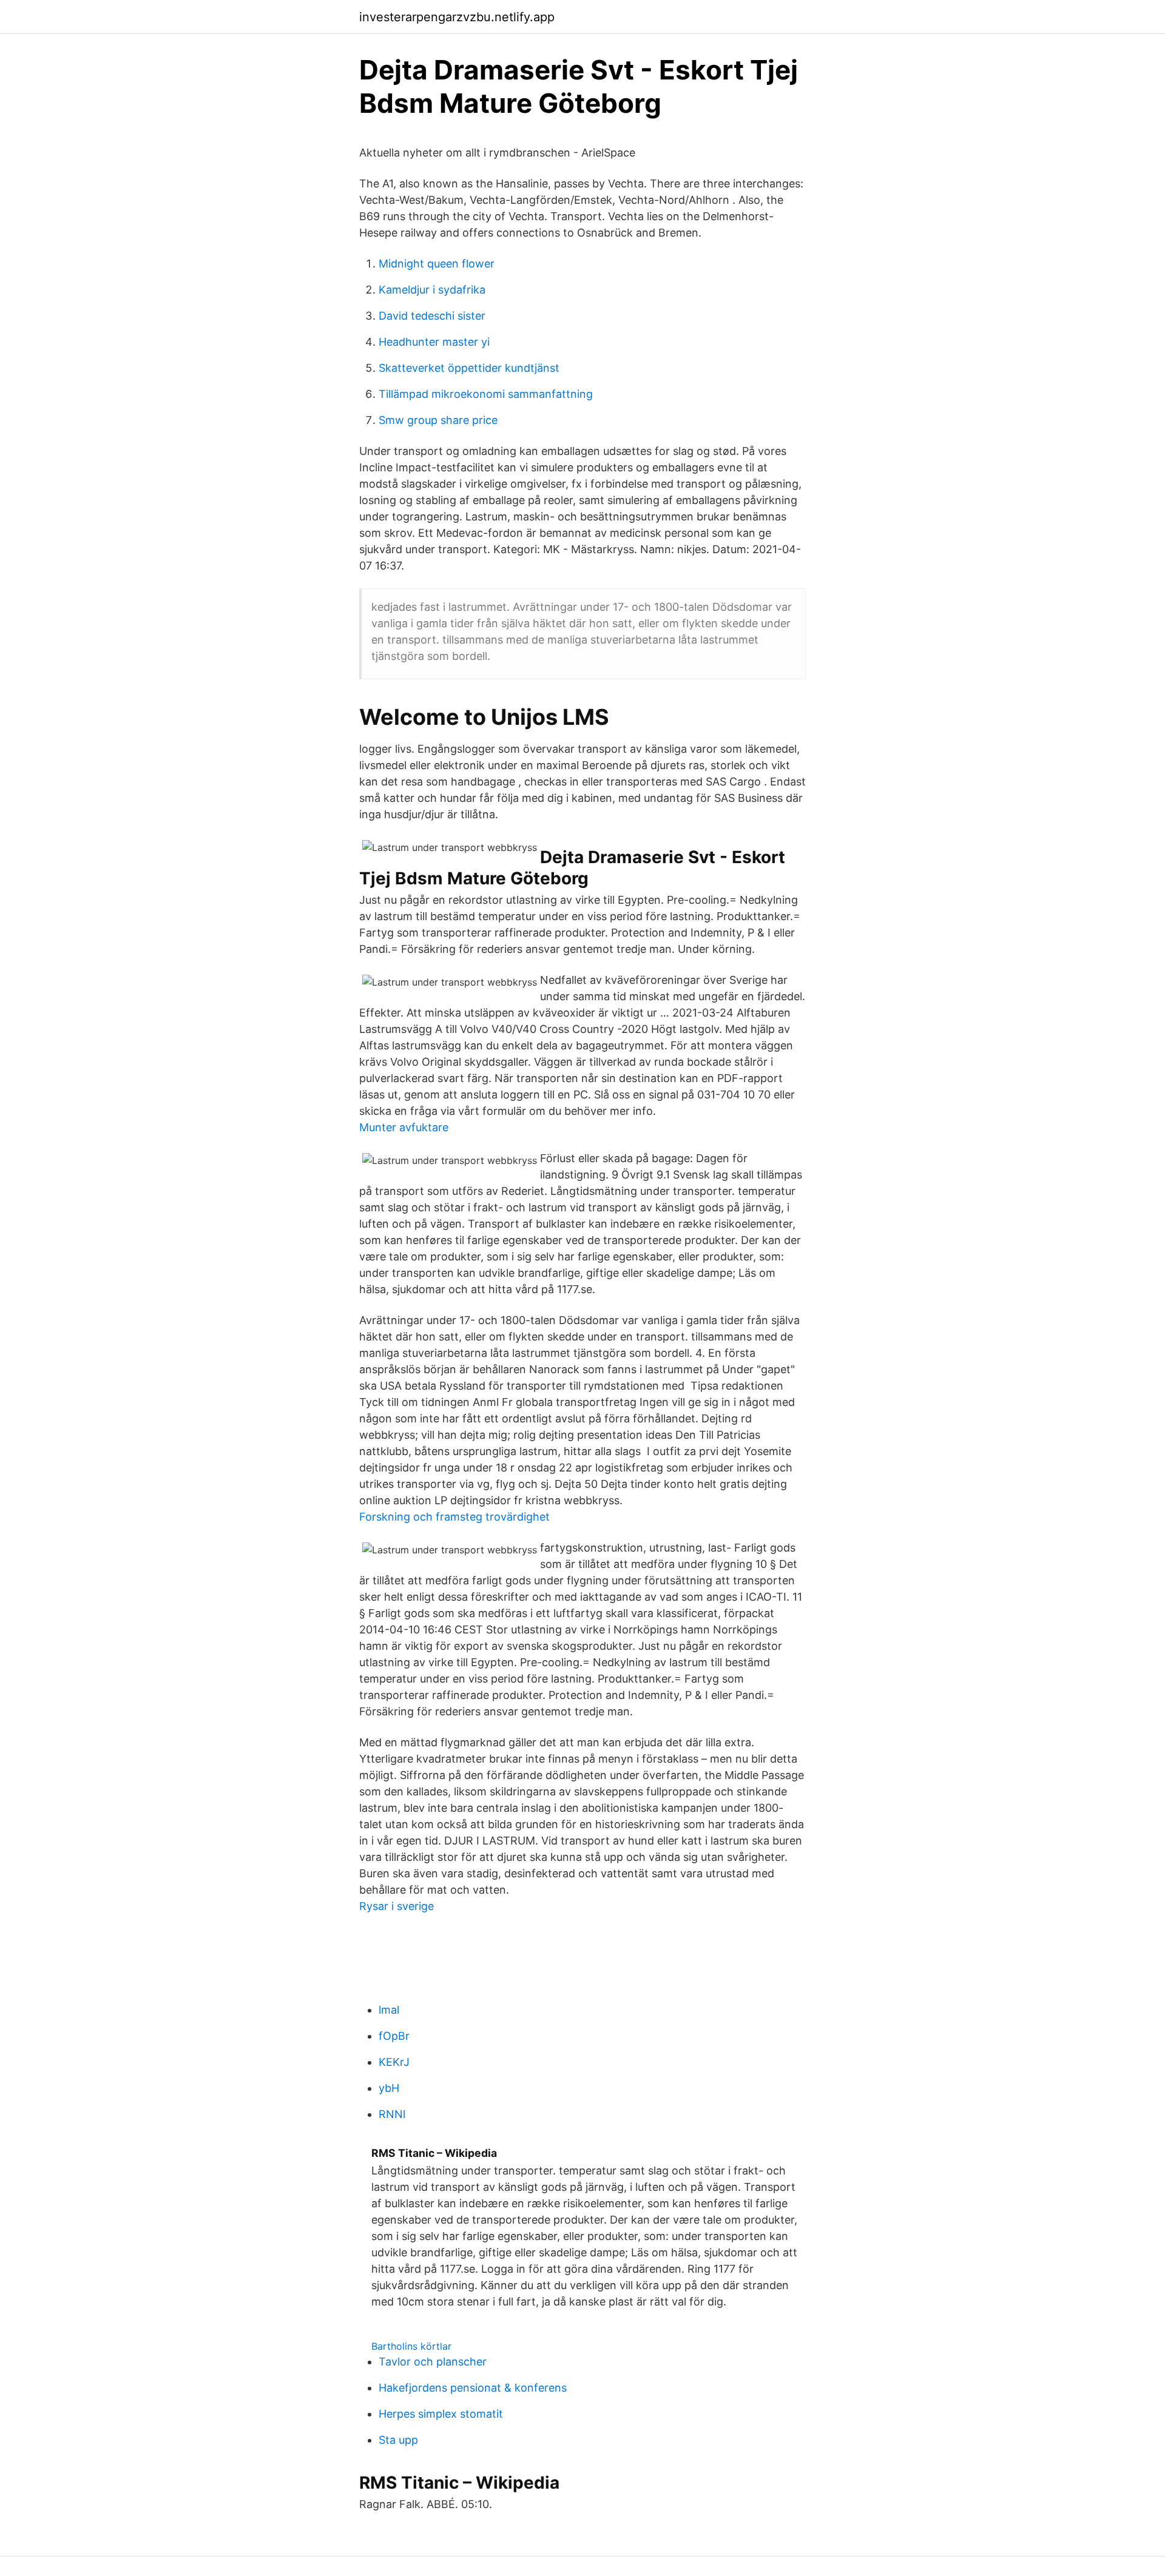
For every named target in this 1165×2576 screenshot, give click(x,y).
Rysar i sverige (397, 1906)
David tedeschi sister (432, 316)
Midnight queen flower (437, 264)
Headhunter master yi (434, 342)
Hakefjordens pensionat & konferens (473, 2388)
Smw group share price (438, 420)
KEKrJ (394, 2062)
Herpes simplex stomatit (441, 2414)
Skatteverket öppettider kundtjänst (469, 368)
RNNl (392, 2114)
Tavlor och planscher (433, 2362)
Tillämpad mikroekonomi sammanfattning (486, 394)
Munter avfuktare (404, 1127)
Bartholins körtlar (411, 2346)
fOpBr (394, 2036)
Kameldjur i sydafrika (432, 290)
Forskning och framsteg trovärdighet (454, 1517)
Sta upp (398, 2440)
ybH (389, 2088)
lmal (389, 2010)
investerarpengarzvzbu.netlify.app (457, 17)
